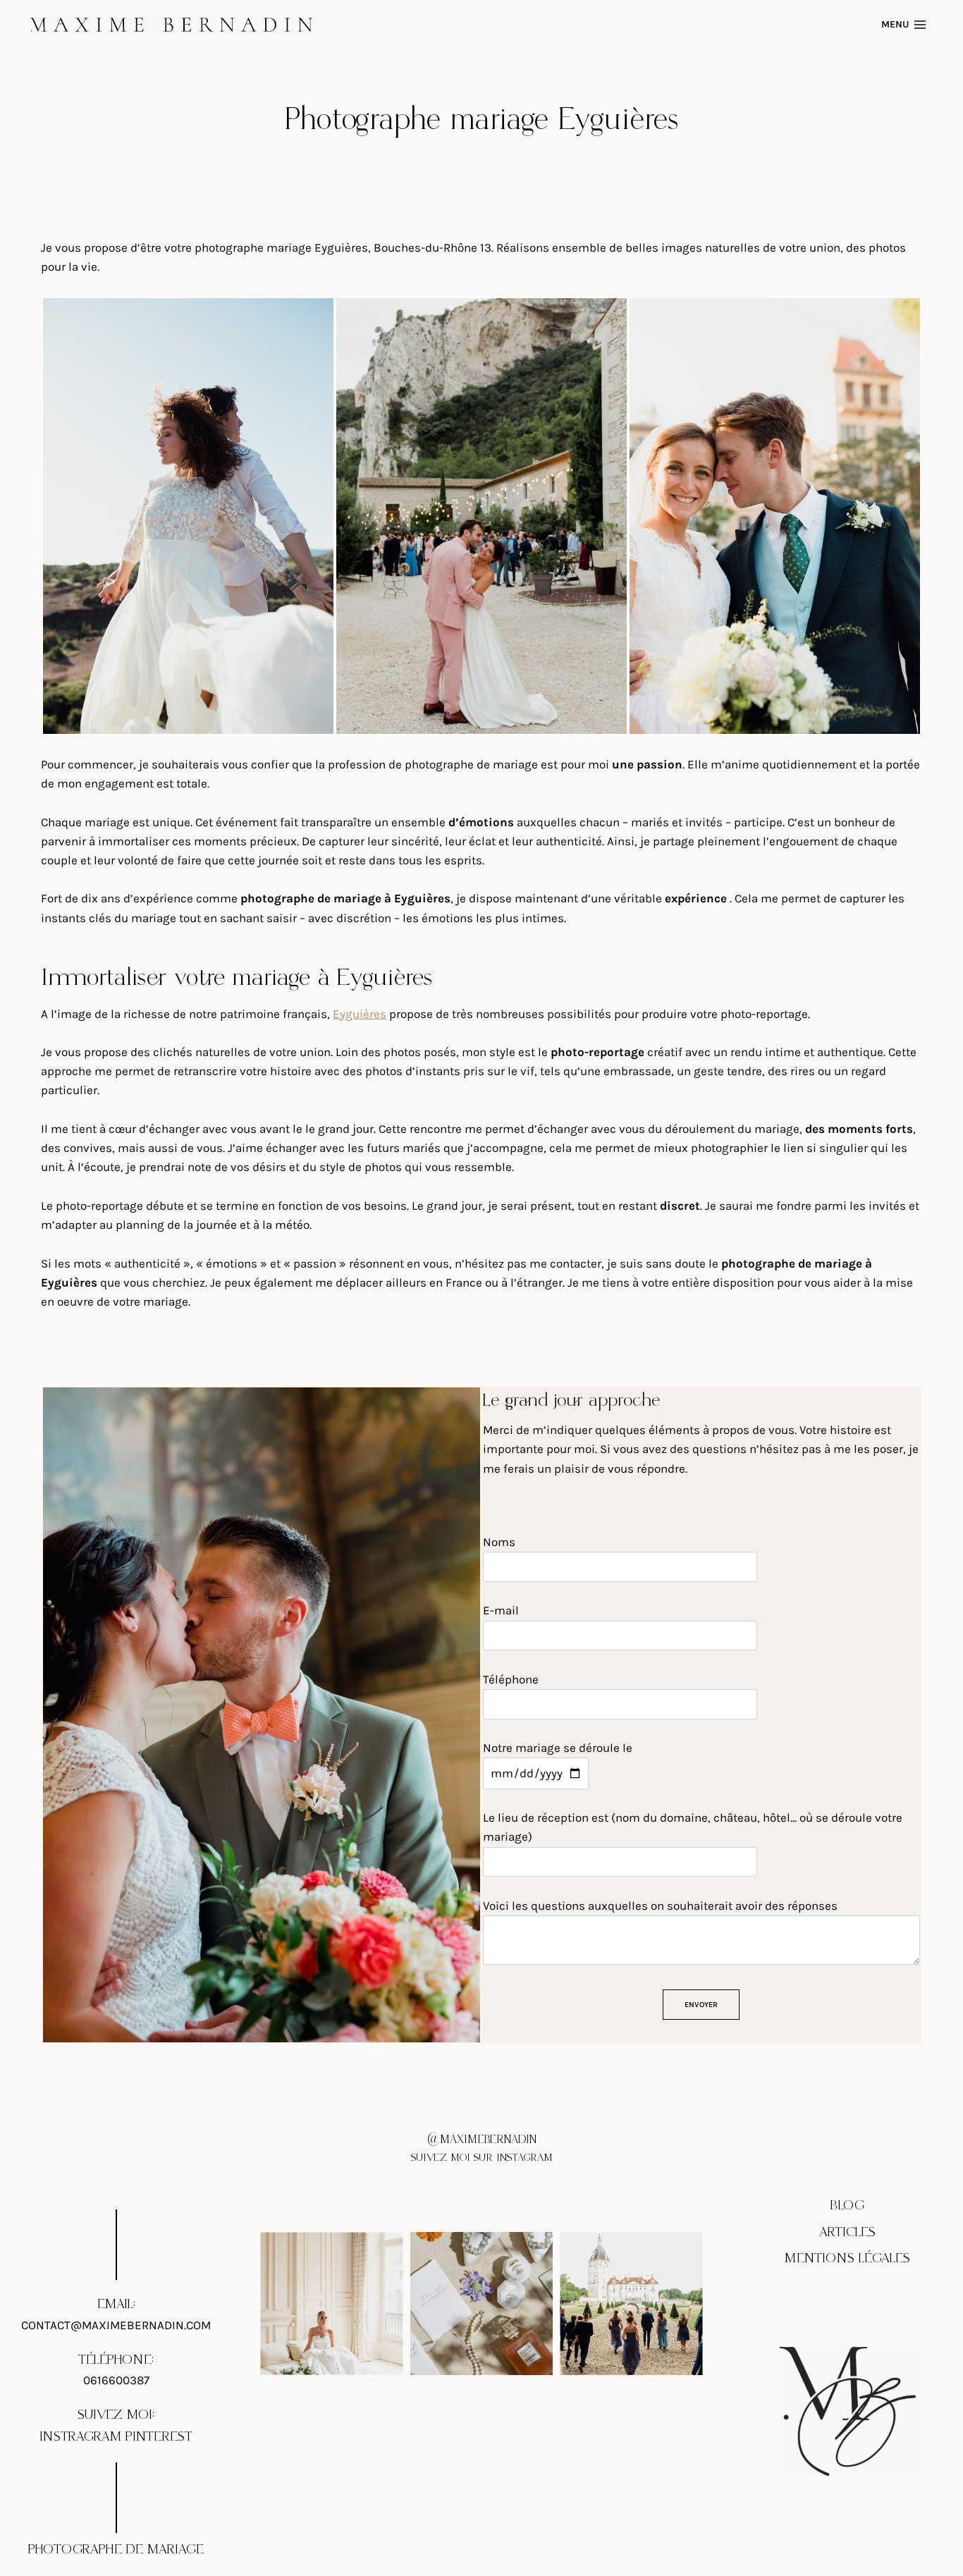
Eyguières (360, 1014)
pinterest (159, 2437)
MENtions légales (847, 2258)
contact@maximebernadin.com (116, 2325)
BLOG (847, 2206)
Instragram (80, 2437)
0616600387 (116, 2380)
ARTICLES (847, 2232)
